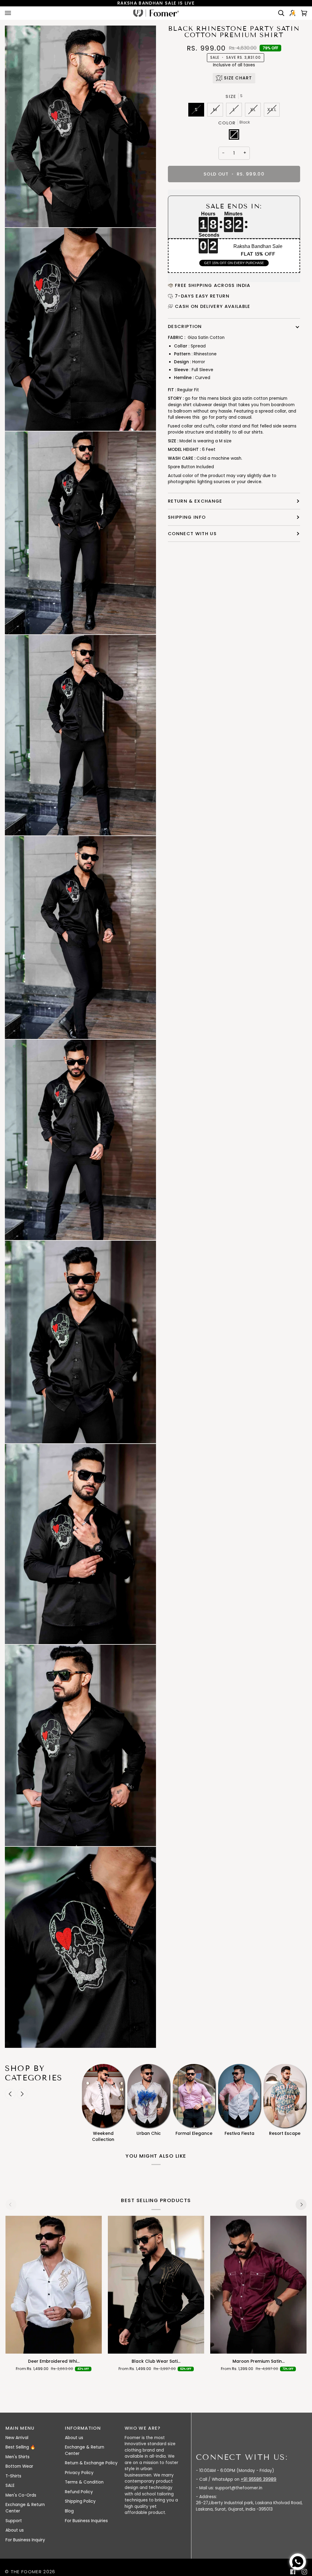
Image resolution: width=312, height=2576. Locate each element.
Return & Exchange (195, 501)
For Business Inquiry (25, 2540)
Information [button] (83, 2428)
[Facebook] (293, 2572)
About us (15, 2530)
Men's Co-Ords (21, 2495)
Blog (69, 2511)
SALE (10, 2485)
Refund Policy (79, 2492)
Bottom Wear (19, 2466)
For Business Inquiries (86, 2521)
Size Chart (238, 78)
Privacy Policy (79, 2473)
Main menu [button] (20, 2428)
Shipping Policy (80, 2501)
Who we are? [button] (143, 2428)
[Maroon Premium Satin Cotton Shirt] (259, 2285)
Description (185, 326)
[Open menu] (14, 13)
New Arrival (17, 2438)
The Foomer (26, 2572)
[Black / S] (156, 2285)
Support (14, 2521)
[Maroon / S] (259, 2285)
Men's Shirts (18, 2457)
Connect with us (192, 533)
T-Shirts (13, 2476)
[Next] (301, 2205)
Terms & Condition (84, 2482)
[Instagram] (304, 2572)
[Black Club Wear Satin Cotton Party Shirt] (156, 2285)
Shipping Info (187, 517)
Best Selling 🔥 (20, 2447)
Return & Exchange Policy (91, 2463)
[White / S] (54, 2285)
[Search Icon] (279, 13)
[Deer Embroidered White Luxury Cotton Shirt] (54, 2285)
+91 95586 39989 (259, 2479)
